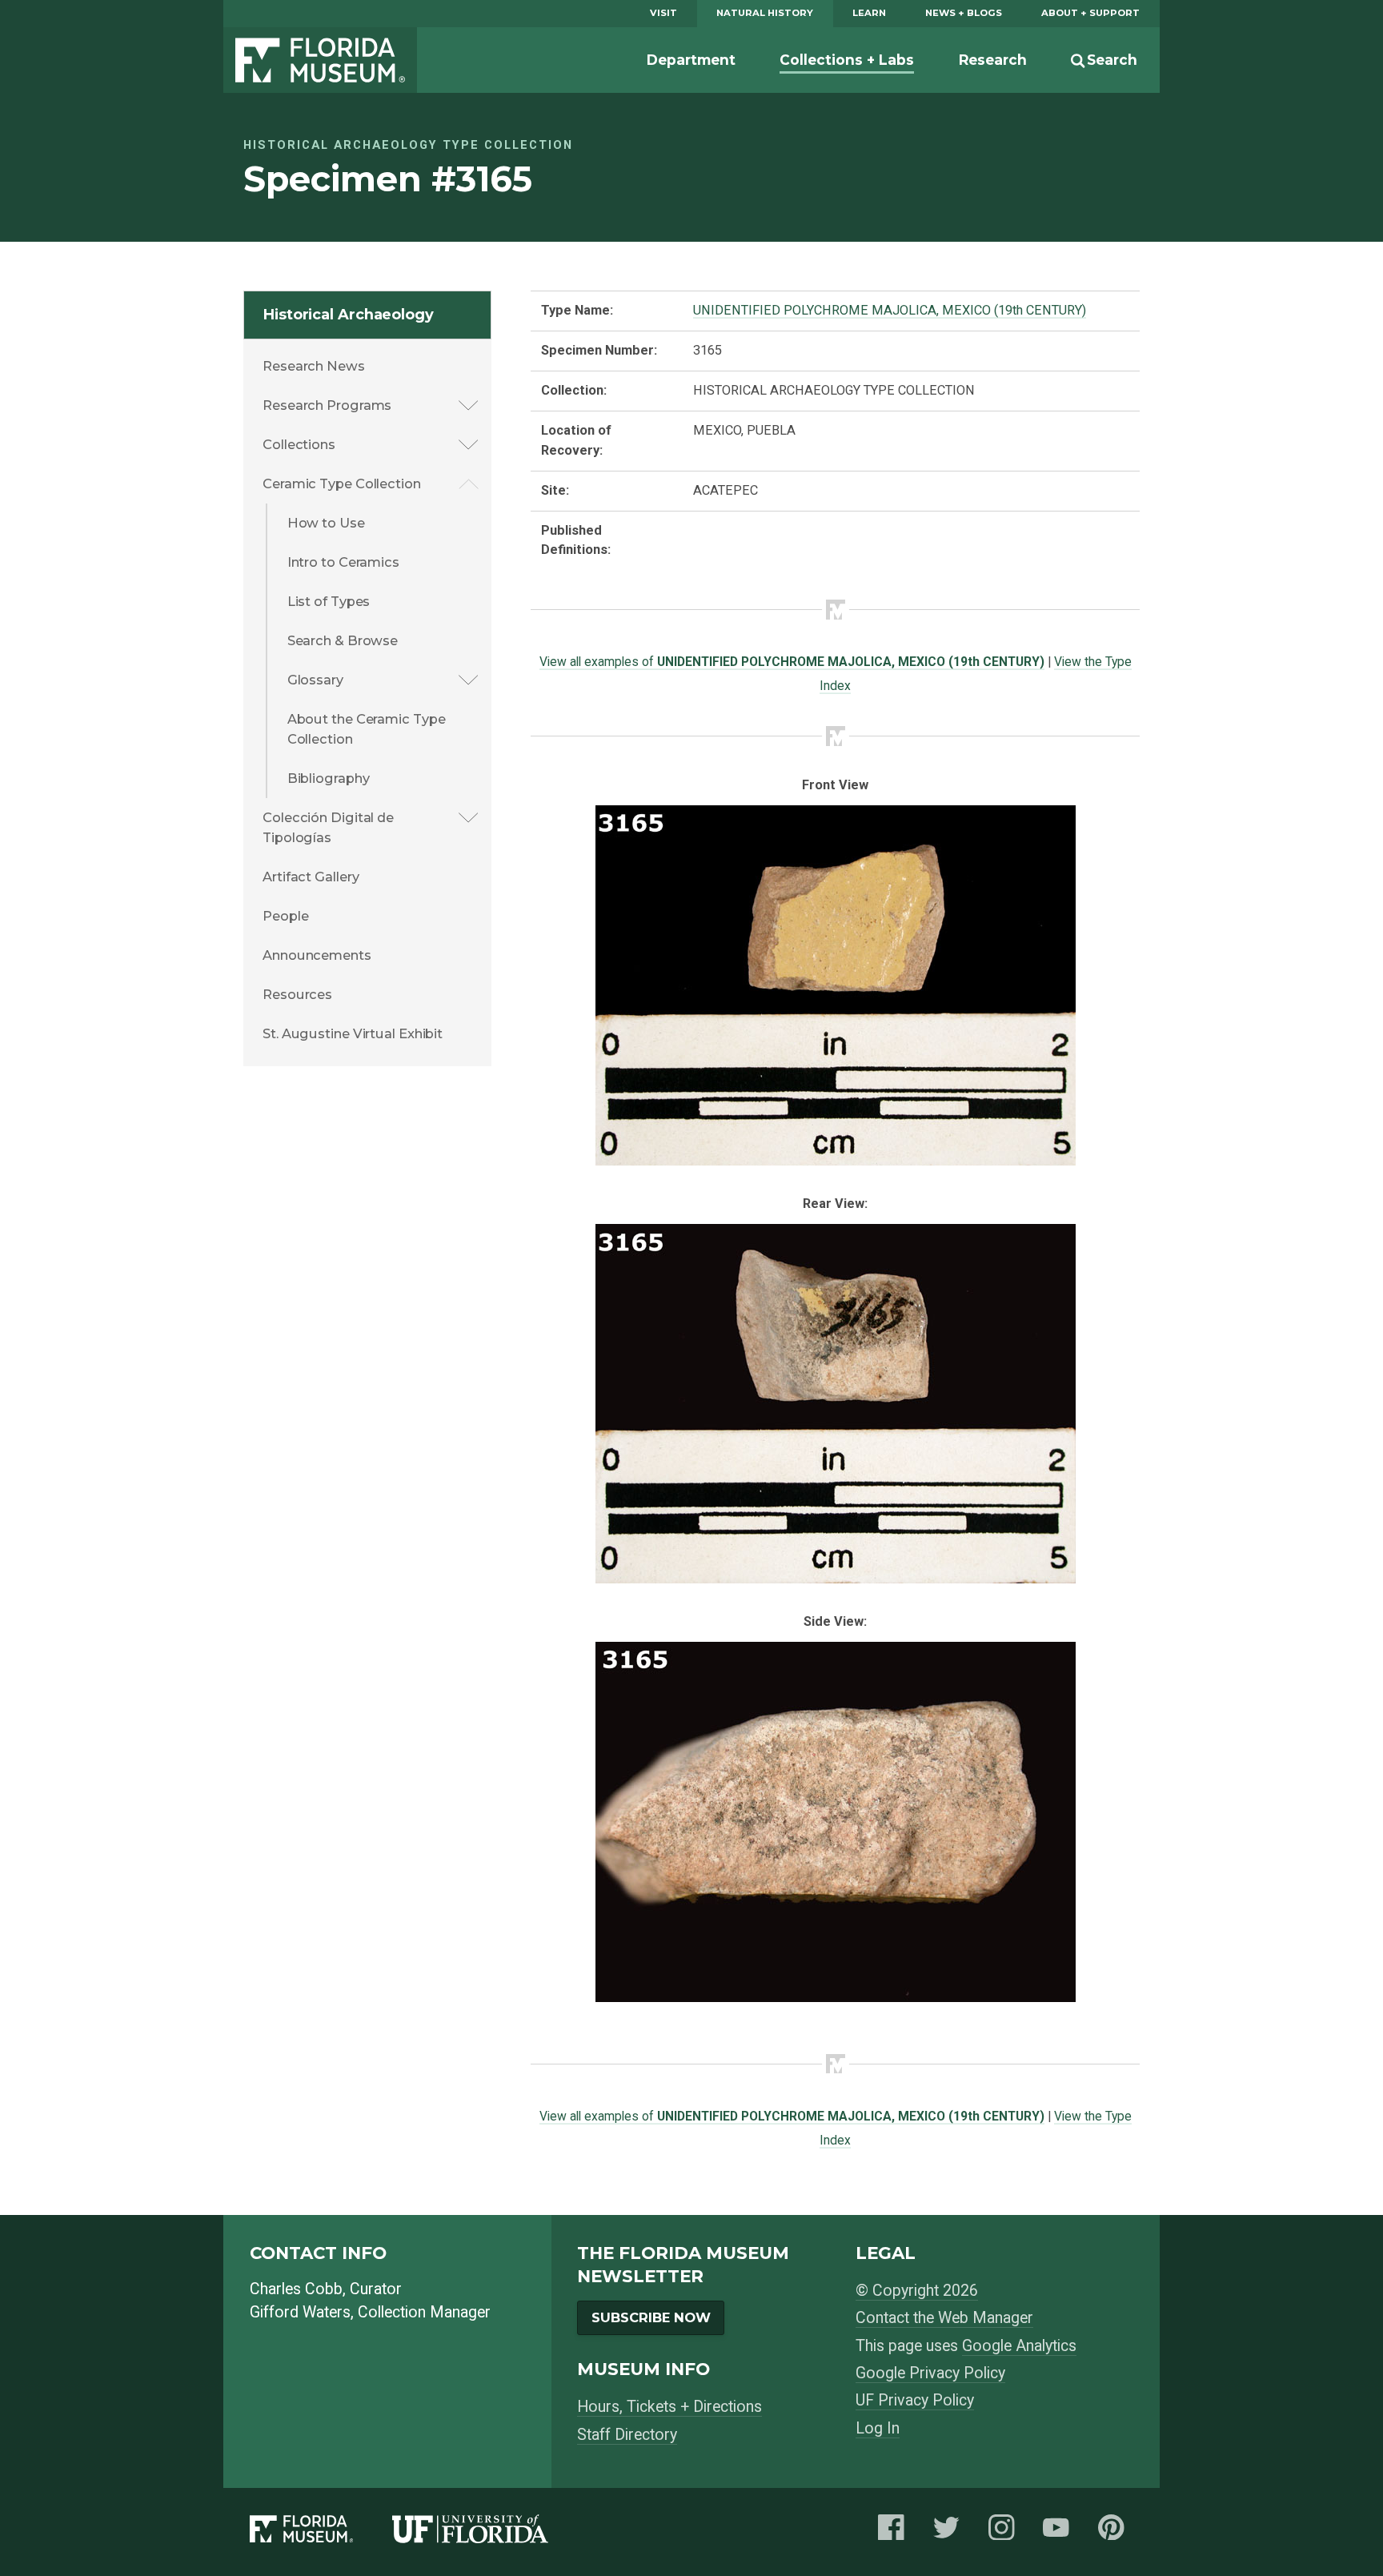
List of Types (329, 601)
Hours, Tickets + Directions (669, 2407)
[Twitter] (951, 2532)
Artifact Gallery (311, 877)
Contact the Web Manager (944, 2318)
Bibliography (329, 778)
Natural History (765, 13)
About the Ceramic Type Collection (367, 729)
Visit (663, 13)
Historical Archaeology (349, 315)
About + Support (1090, 13)
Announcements (317, 955)
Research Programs (327, 405)
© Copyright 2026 (917, 2291)
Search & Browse (343, 640)
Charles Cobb (296, 2289)
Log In (878, 2428)
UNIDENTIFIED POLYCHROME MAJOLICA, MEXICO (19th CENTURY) (890, 310)
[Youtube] (1060, 2532)
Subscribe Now (651, 2317)
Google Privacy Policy (930, 2373)
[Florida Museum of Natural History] (321, 2532)
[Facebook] (896, 2532)
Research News (314, 366)
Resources (297, 994)
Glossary (315, 680)
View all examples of (792, 662)
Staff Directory (627, 2435)
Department (691, 60)
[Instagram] (1006, 2532)
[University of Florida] (490, 2532)
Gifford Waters (300, 2312)
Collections (299, 444)
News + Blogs (964, 13)
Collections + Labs (847, 60)
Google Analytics (1019, 2346)
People (285, 916)
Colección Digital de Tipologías (328, 827)
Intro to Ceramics (343, 562)
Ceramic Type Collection (342, 484)
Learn (869, 13)
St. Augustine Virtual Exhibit (353, 1033)
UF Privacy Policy (915, 2400)
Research (993, 60)
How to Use (326, 523)
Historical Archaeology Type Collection (408, 145)
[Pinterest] (1116, 2532)
